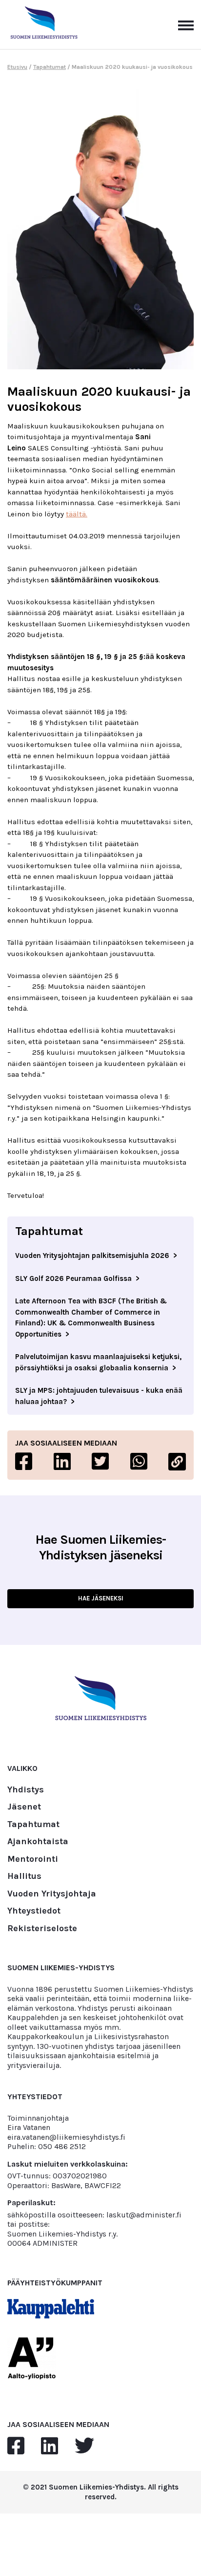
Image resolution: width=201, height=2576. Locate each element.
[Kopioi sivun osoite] (177, 1462)
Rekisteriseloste (42, 1929)
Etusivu (17, 67)
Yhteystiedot (34, 1911)
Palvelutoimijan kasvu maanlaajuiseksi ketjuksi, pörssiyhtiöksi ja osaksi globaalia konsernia (98, 1362)
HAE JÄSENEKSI (101, 1598)
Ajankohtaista (38, 1842)
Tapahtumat (50, 67)
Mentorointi (33, 1859)
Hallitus (24, 1876)
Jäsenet (24, 1807)
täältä (76, 514)
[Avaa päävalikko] (186, 24)
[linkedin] (50, 2446)
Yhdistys (26, 1790)
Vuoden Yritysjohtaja (52, 1894)
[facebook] (16, 2446)
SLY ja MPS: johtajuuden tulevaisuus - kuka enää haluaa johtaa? (99, 1396)
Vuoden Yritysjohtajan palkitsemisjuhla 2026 (92, 1256)
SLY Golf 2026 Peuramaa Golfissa (73, 1278)
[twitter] (84, 2446)
